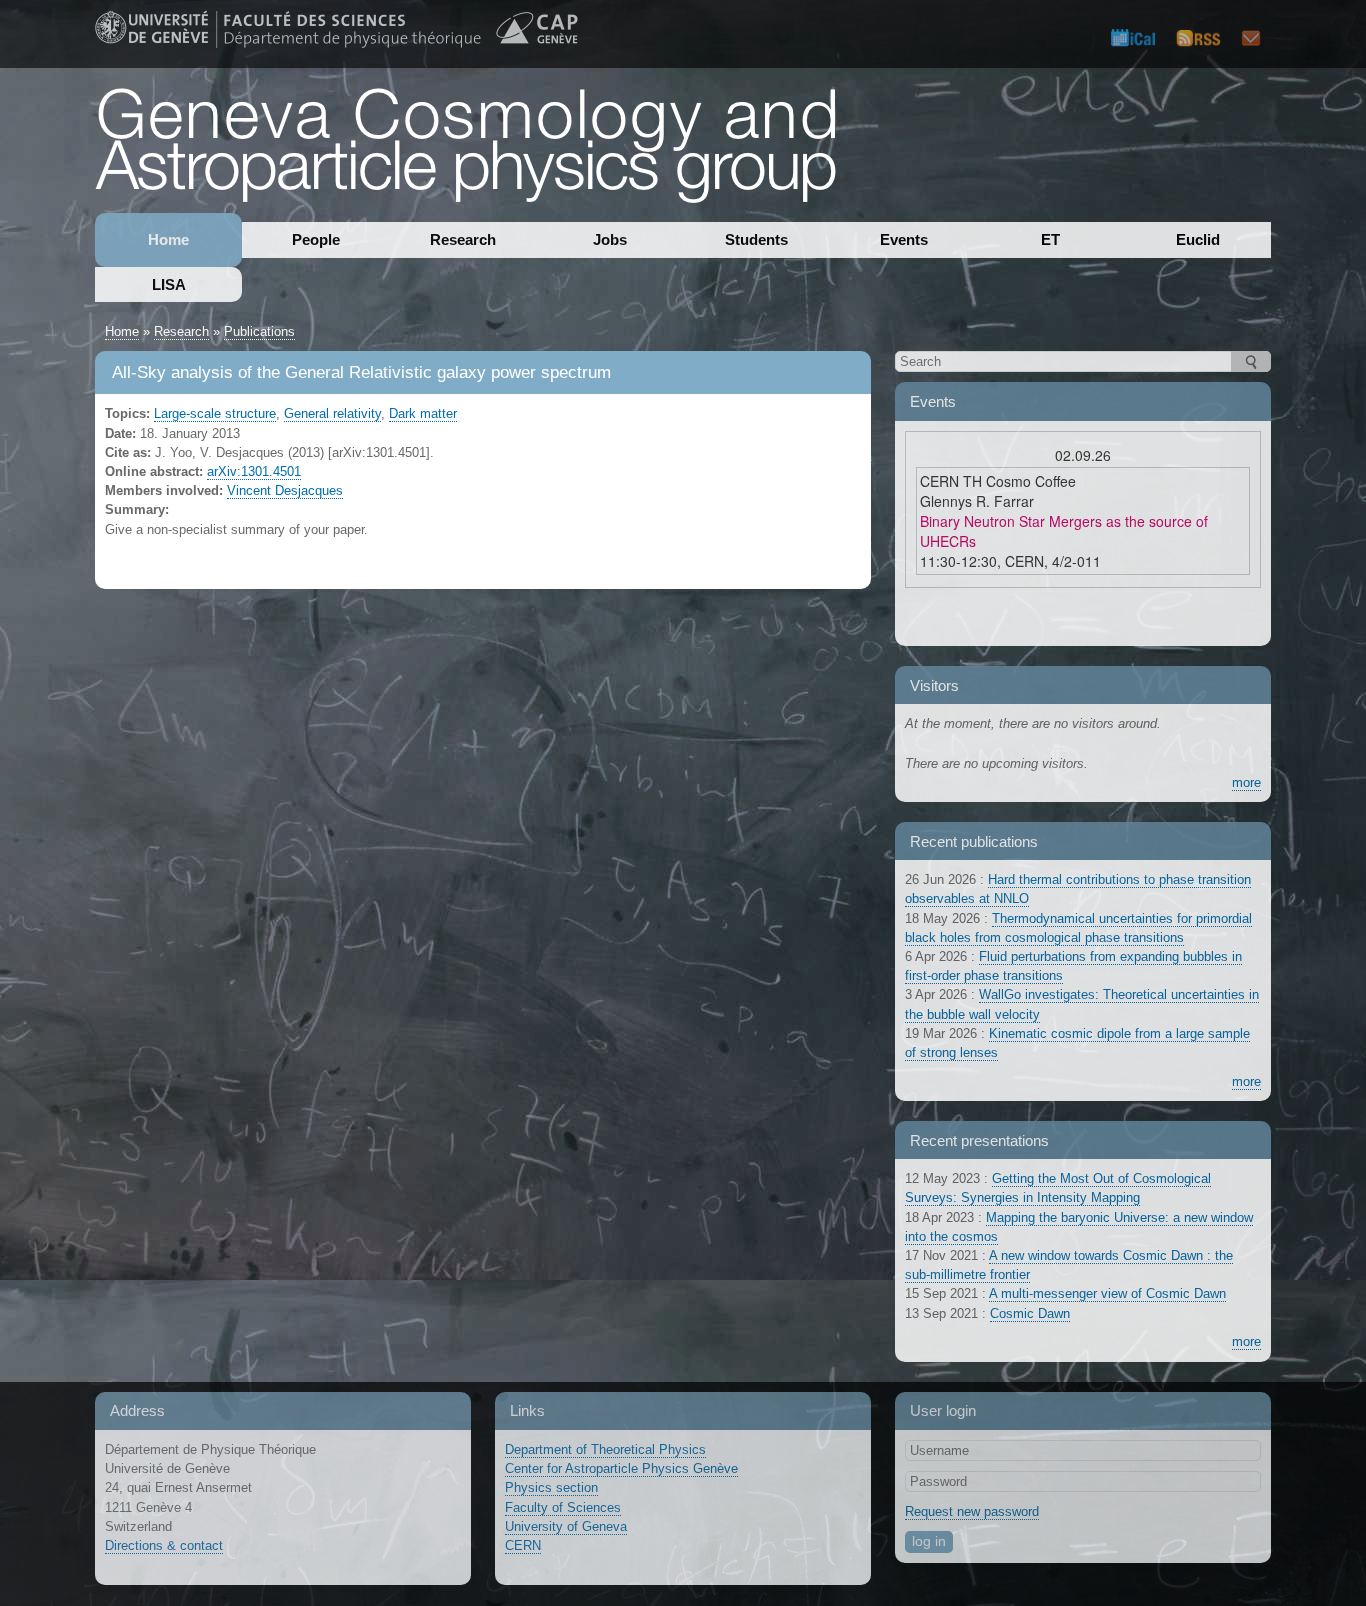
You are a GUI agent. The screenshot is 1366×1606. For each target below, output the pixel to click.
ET (1050, 239)
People (316, 239)
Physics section (551, 1487)
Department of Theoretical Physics (605, 1449)
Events (904, 239)
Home (168, 239)
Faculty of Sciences (563, 1507)
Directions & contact (164, 1545)
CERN (523, 1545)
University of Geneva (566, 1526)
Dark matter (423, 413)
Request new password (972, 1511)
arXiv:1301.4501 (254, 471)
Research (463, 239)
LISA (169, 284)
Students (756, 239)
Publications (259, 331)
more (1246, 782)
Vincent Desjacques (285, 490)
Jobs (610, 239)
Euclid (1198, 239)
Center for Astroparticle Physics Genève (621, 1468)
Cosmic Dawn (1030, 1313)
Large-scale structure (215, 413)
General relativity (332, 413)
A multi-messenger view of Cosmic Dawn (1107, 1293)
